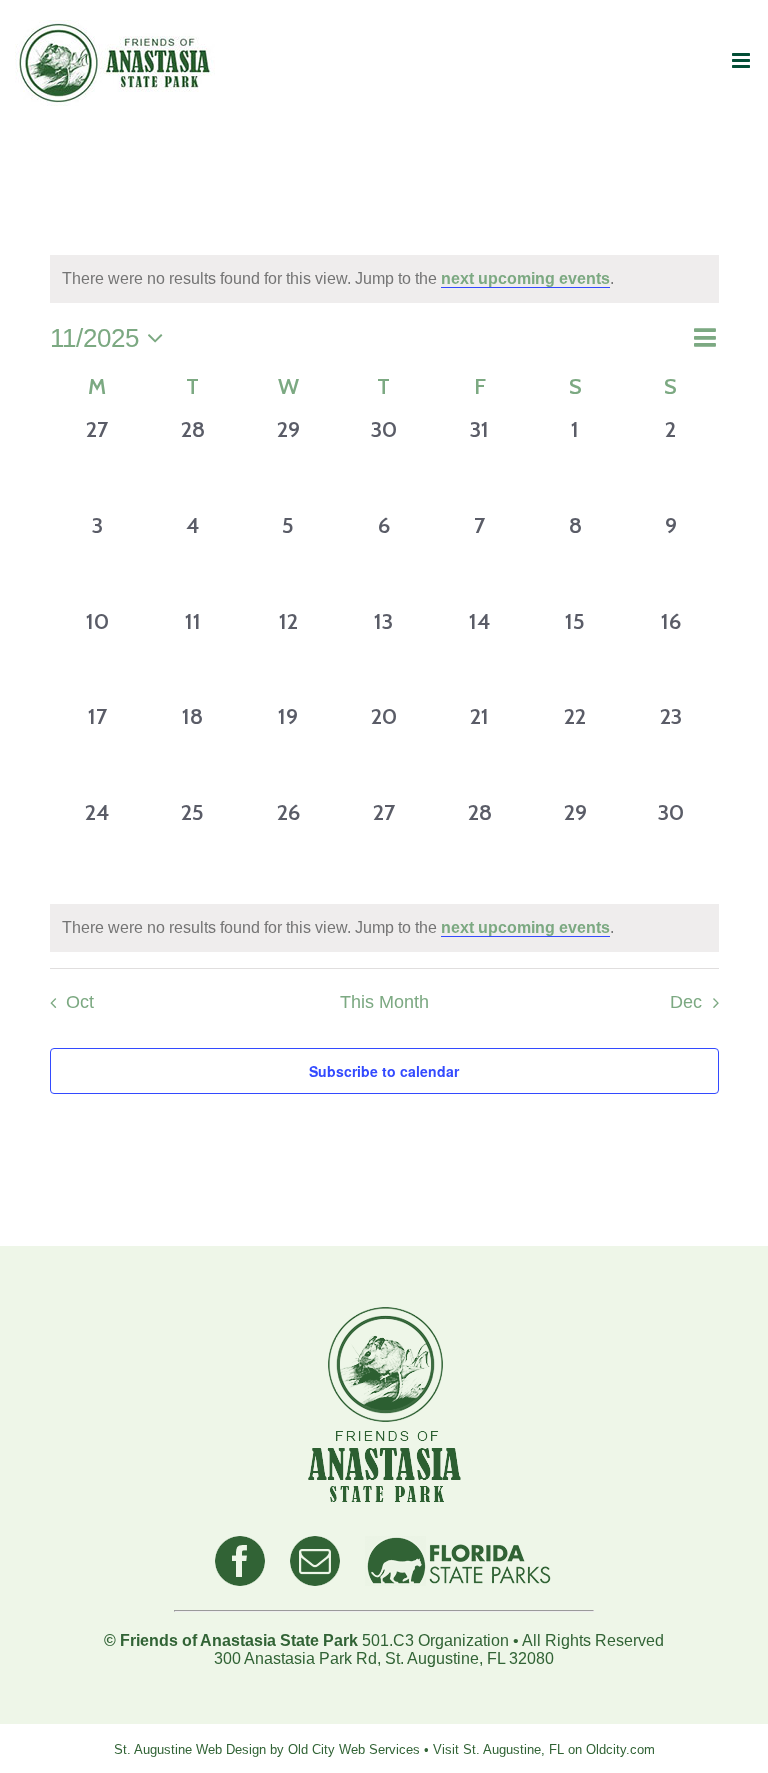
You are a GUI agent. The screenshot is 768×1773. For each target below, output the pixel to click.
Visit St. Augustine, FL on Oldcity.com (544, 1749)
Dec (686, 1002)
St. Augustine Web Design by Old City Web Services (267, 1749)
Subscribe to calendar (384, 1071)
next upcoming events (525, 278)
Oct (80, 1002)
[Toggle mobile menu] (742, 60)
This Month (384, 1002)
